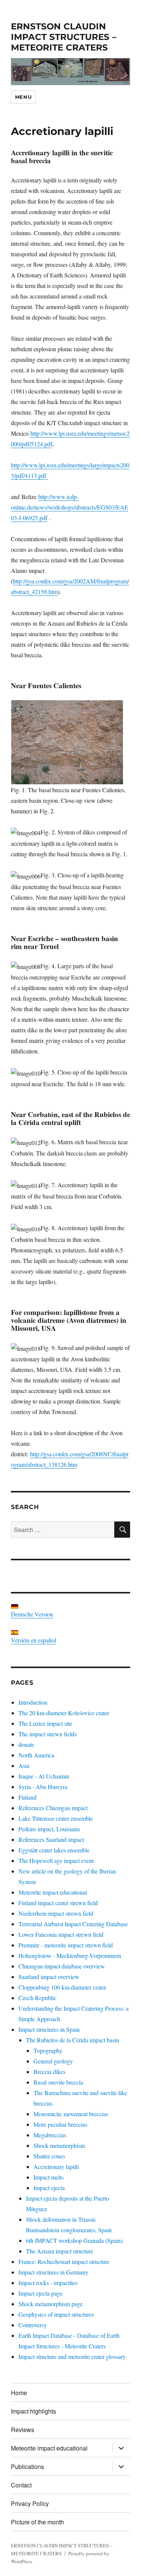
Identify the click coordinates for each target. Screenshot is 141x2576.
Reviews (23, 2430)
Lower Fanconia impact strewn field (61, 1934)
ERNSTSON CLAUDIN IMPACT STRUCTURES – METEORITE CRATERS (64, 37)
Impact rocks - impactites (48, 2283)
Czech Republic (37, 1998)
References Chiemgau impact (53, 1808)
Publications (27, 2467)
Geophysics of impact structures (56, 2314)
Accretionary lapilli (56, 2167)
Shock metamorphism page (51, 2304)
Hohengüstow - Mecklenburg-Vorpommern (70, 1955)
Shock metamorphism (59, 2145)
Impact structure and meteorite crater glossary (72, 2356)
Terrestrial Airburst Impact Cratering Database (73, 1924)
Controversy (33, 2325)
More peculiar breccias (60, 2124)
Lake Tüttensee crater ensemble (56, 1818)
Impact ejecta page (40, 2293)
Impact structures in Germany (53, 2272)
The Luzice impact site (45, 1723)
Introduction (33, 1702)
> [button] (121, 70)
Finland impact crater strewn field (58, 1903)
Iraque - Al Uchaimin (44, 1776)
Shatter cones (49, 2156)
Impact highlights (33, 2411)
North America (36, 1755)
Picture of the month (37, 2522)
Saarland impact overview (49, 1977)
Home (19, 2393)
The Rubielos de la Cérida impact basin (73, 2040)
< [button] (20, 70)
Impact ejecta (49, 2188)
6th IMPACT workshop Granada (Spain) (74, 2240)
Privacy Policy (30, 2503)
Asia (24, 1766)
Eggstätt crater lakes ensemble (54, 1850)
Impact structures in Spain (49, 2029)
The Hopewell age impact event (56, 1860)
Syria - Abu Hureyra (43, 1787)
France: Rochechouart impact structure (64, 2261)
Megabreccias (50, 2135)
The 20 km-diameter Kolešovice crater (64, 1713)
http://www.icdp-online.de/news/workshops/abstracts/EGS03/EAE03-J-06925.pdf (70, 507)
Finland (27, 1797)
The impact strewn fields (48, 1734)
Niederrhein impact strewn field (56, 1913)
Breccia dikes (49, 2072)
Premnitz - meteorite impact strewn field (66, 1945)
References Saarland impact (51, 1839)
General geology (53, 2061)
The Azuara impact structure (60, 2251)
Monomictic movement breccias (71, 2114)
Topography (48, 2050)
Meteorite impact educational (53, 1892)
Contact (21, 2485)
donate (26, 1744)
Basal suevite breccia (58, 2082)
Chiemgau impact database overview (62, 1966)
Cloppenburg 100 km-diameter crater (62, 1987)
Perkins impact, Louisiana (49, 1829)
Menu (23, 97)
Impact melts (49, 2177)
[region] (70, 72)
